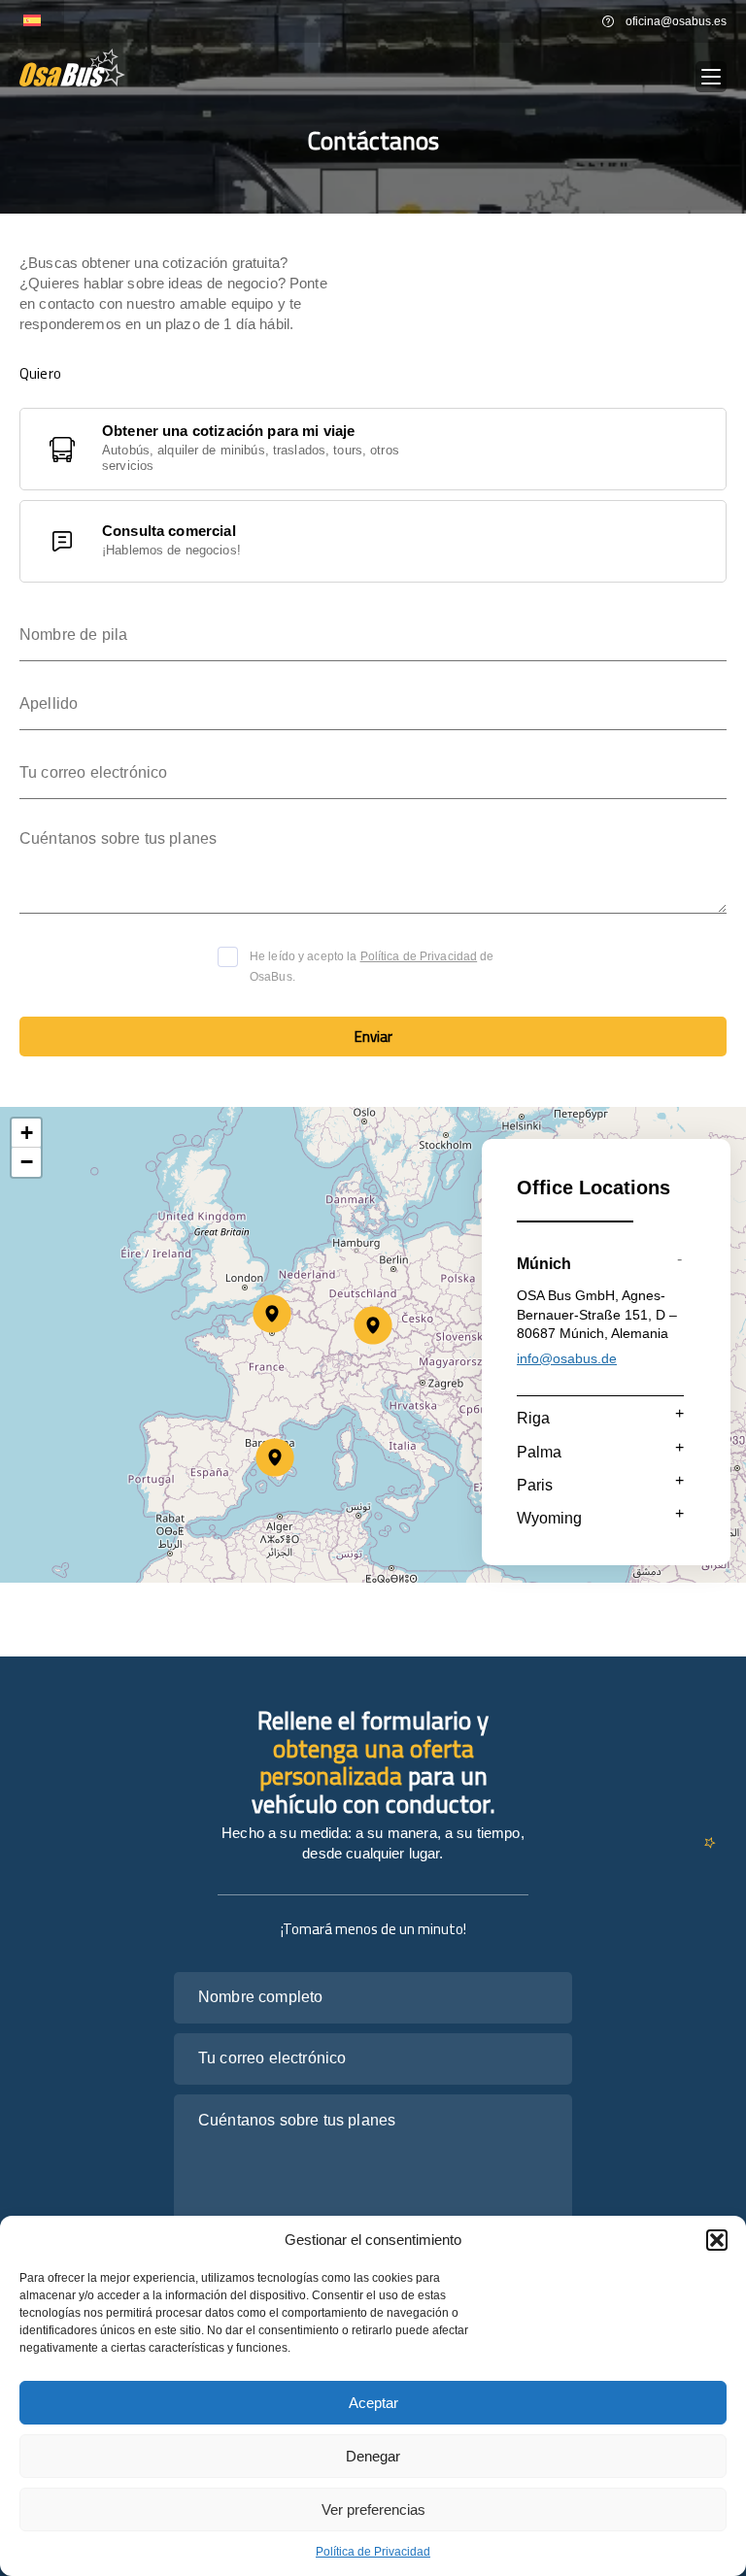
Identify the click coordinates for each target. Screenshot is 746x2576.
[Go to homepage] (72, 67)
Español (32, 21)
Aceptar (373, 2403)
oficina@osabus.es (676, 21)
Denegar (373, 2456)
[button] (717, 2240)
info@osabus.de (567, 1358)
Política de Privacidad (373, 2552)
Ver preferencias (373, 2509)
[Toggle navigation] (711, 77)
